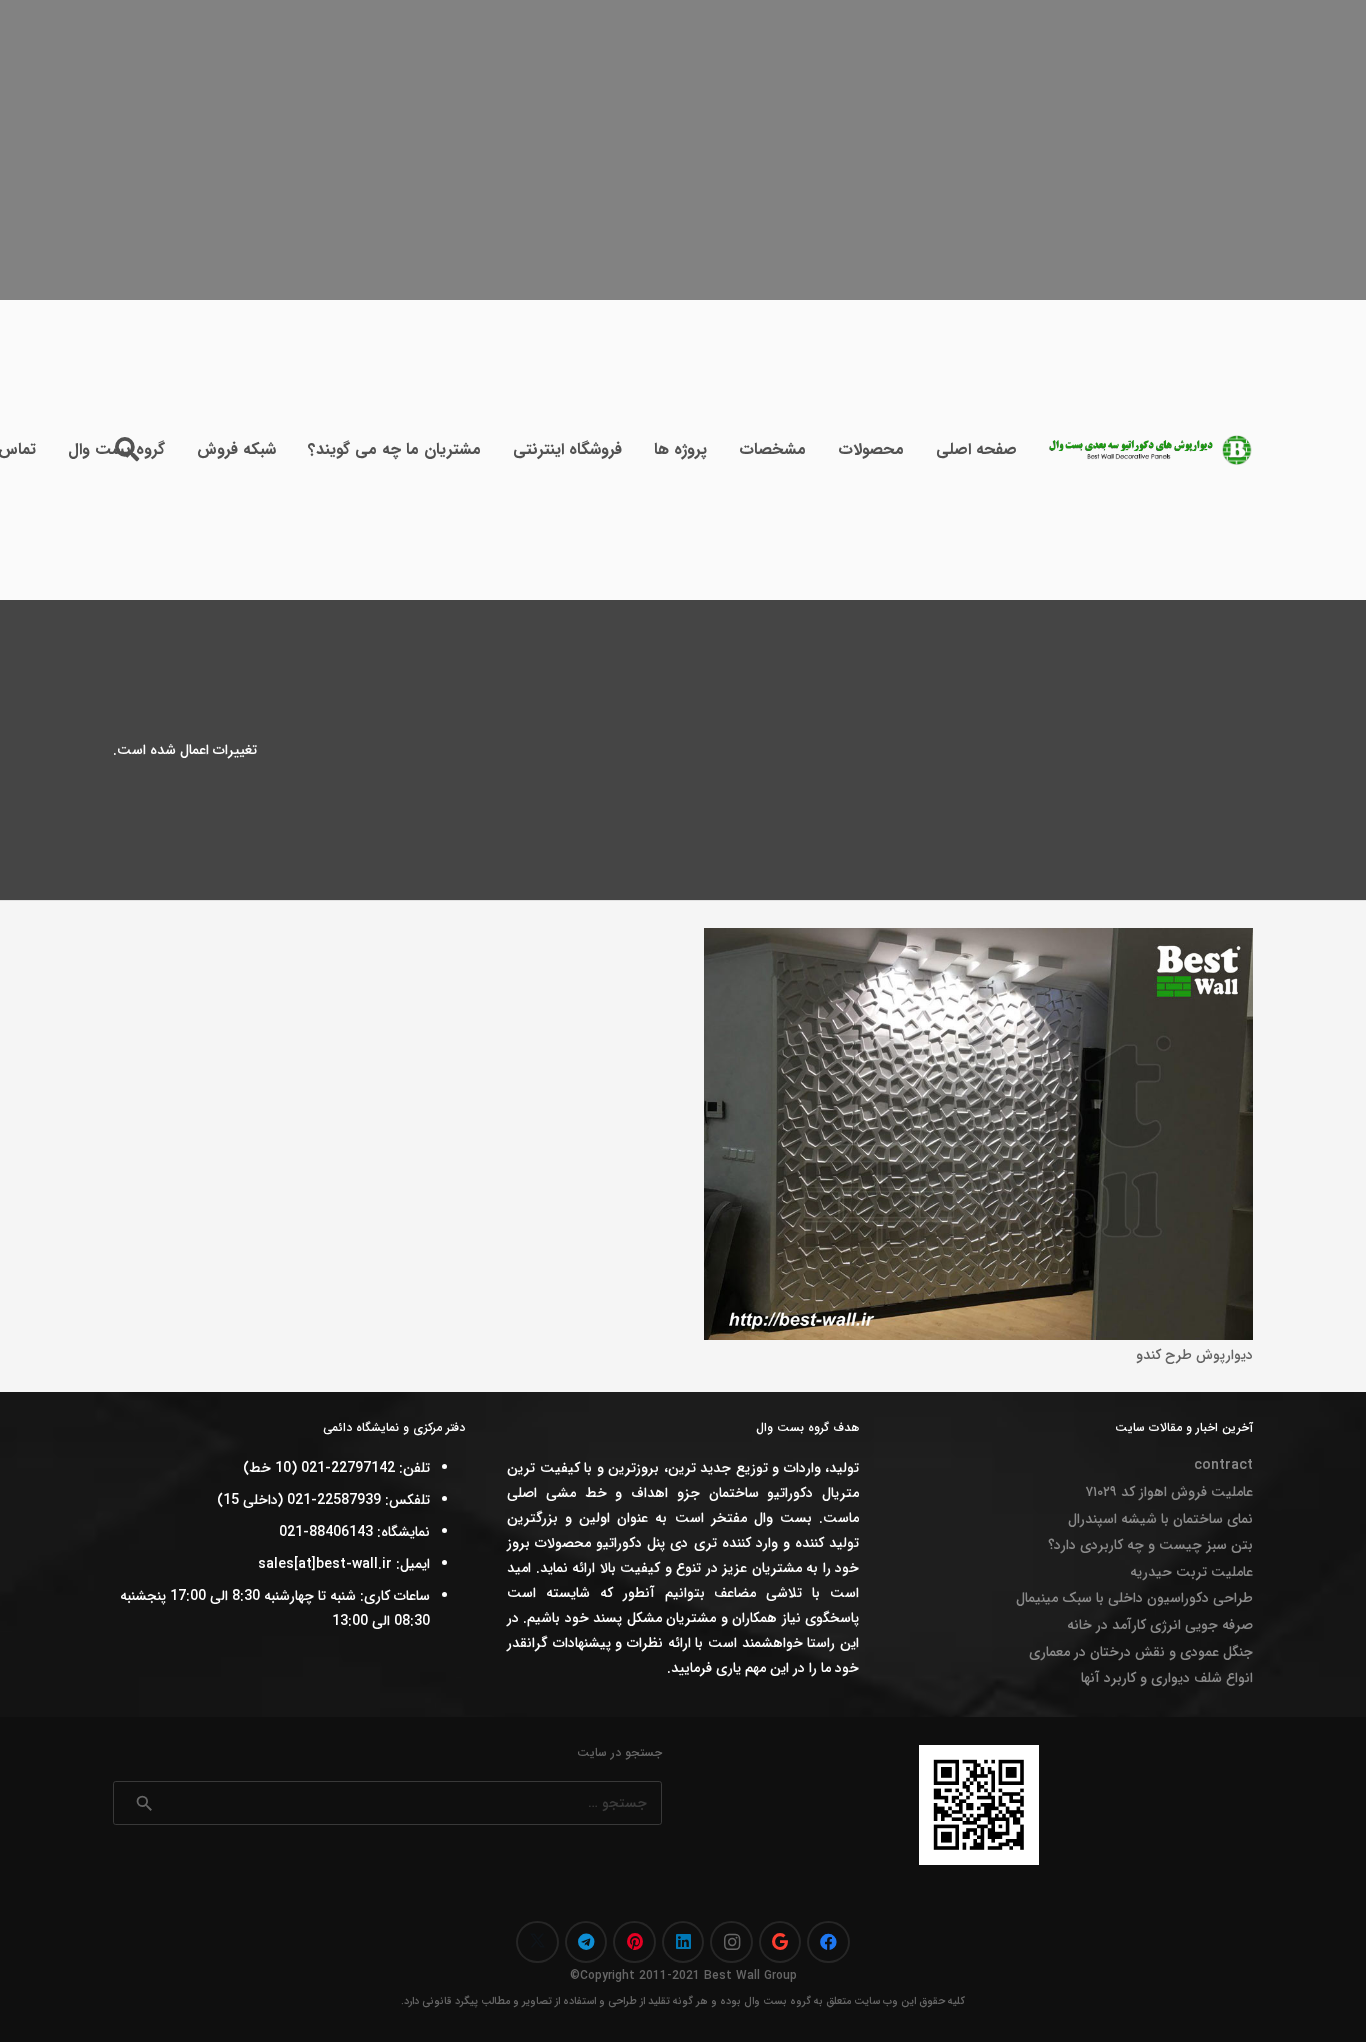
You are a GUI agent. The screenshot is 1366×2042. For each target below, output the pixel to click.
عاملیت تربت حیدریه (1191, 1572)
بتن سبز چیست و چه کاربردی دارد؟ (1150, 1545)
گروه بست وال (777, 2001)
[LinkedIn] (683, 1942)
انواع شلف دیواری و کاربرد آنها (1167, 1678)
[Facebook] (828, 1942)
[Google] (780, 1942)
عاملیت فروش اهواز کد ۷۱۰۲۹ (1169, 1492)
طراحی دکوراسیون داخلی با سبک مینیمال (1134, 1598)
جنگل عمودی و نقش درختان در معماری (1141, 1652)
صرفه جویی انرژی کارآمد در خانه (1160, 1625)
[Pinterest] (634, 1942)
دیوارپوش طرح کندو (1194, 1355)
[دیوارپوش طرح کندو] (978, 940)
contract (1223, 1465)
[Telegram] (586, 1942)
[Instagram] (731, 1942)
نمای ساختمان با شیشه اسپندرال (1160, 1519)
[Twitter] (537, 1942)
